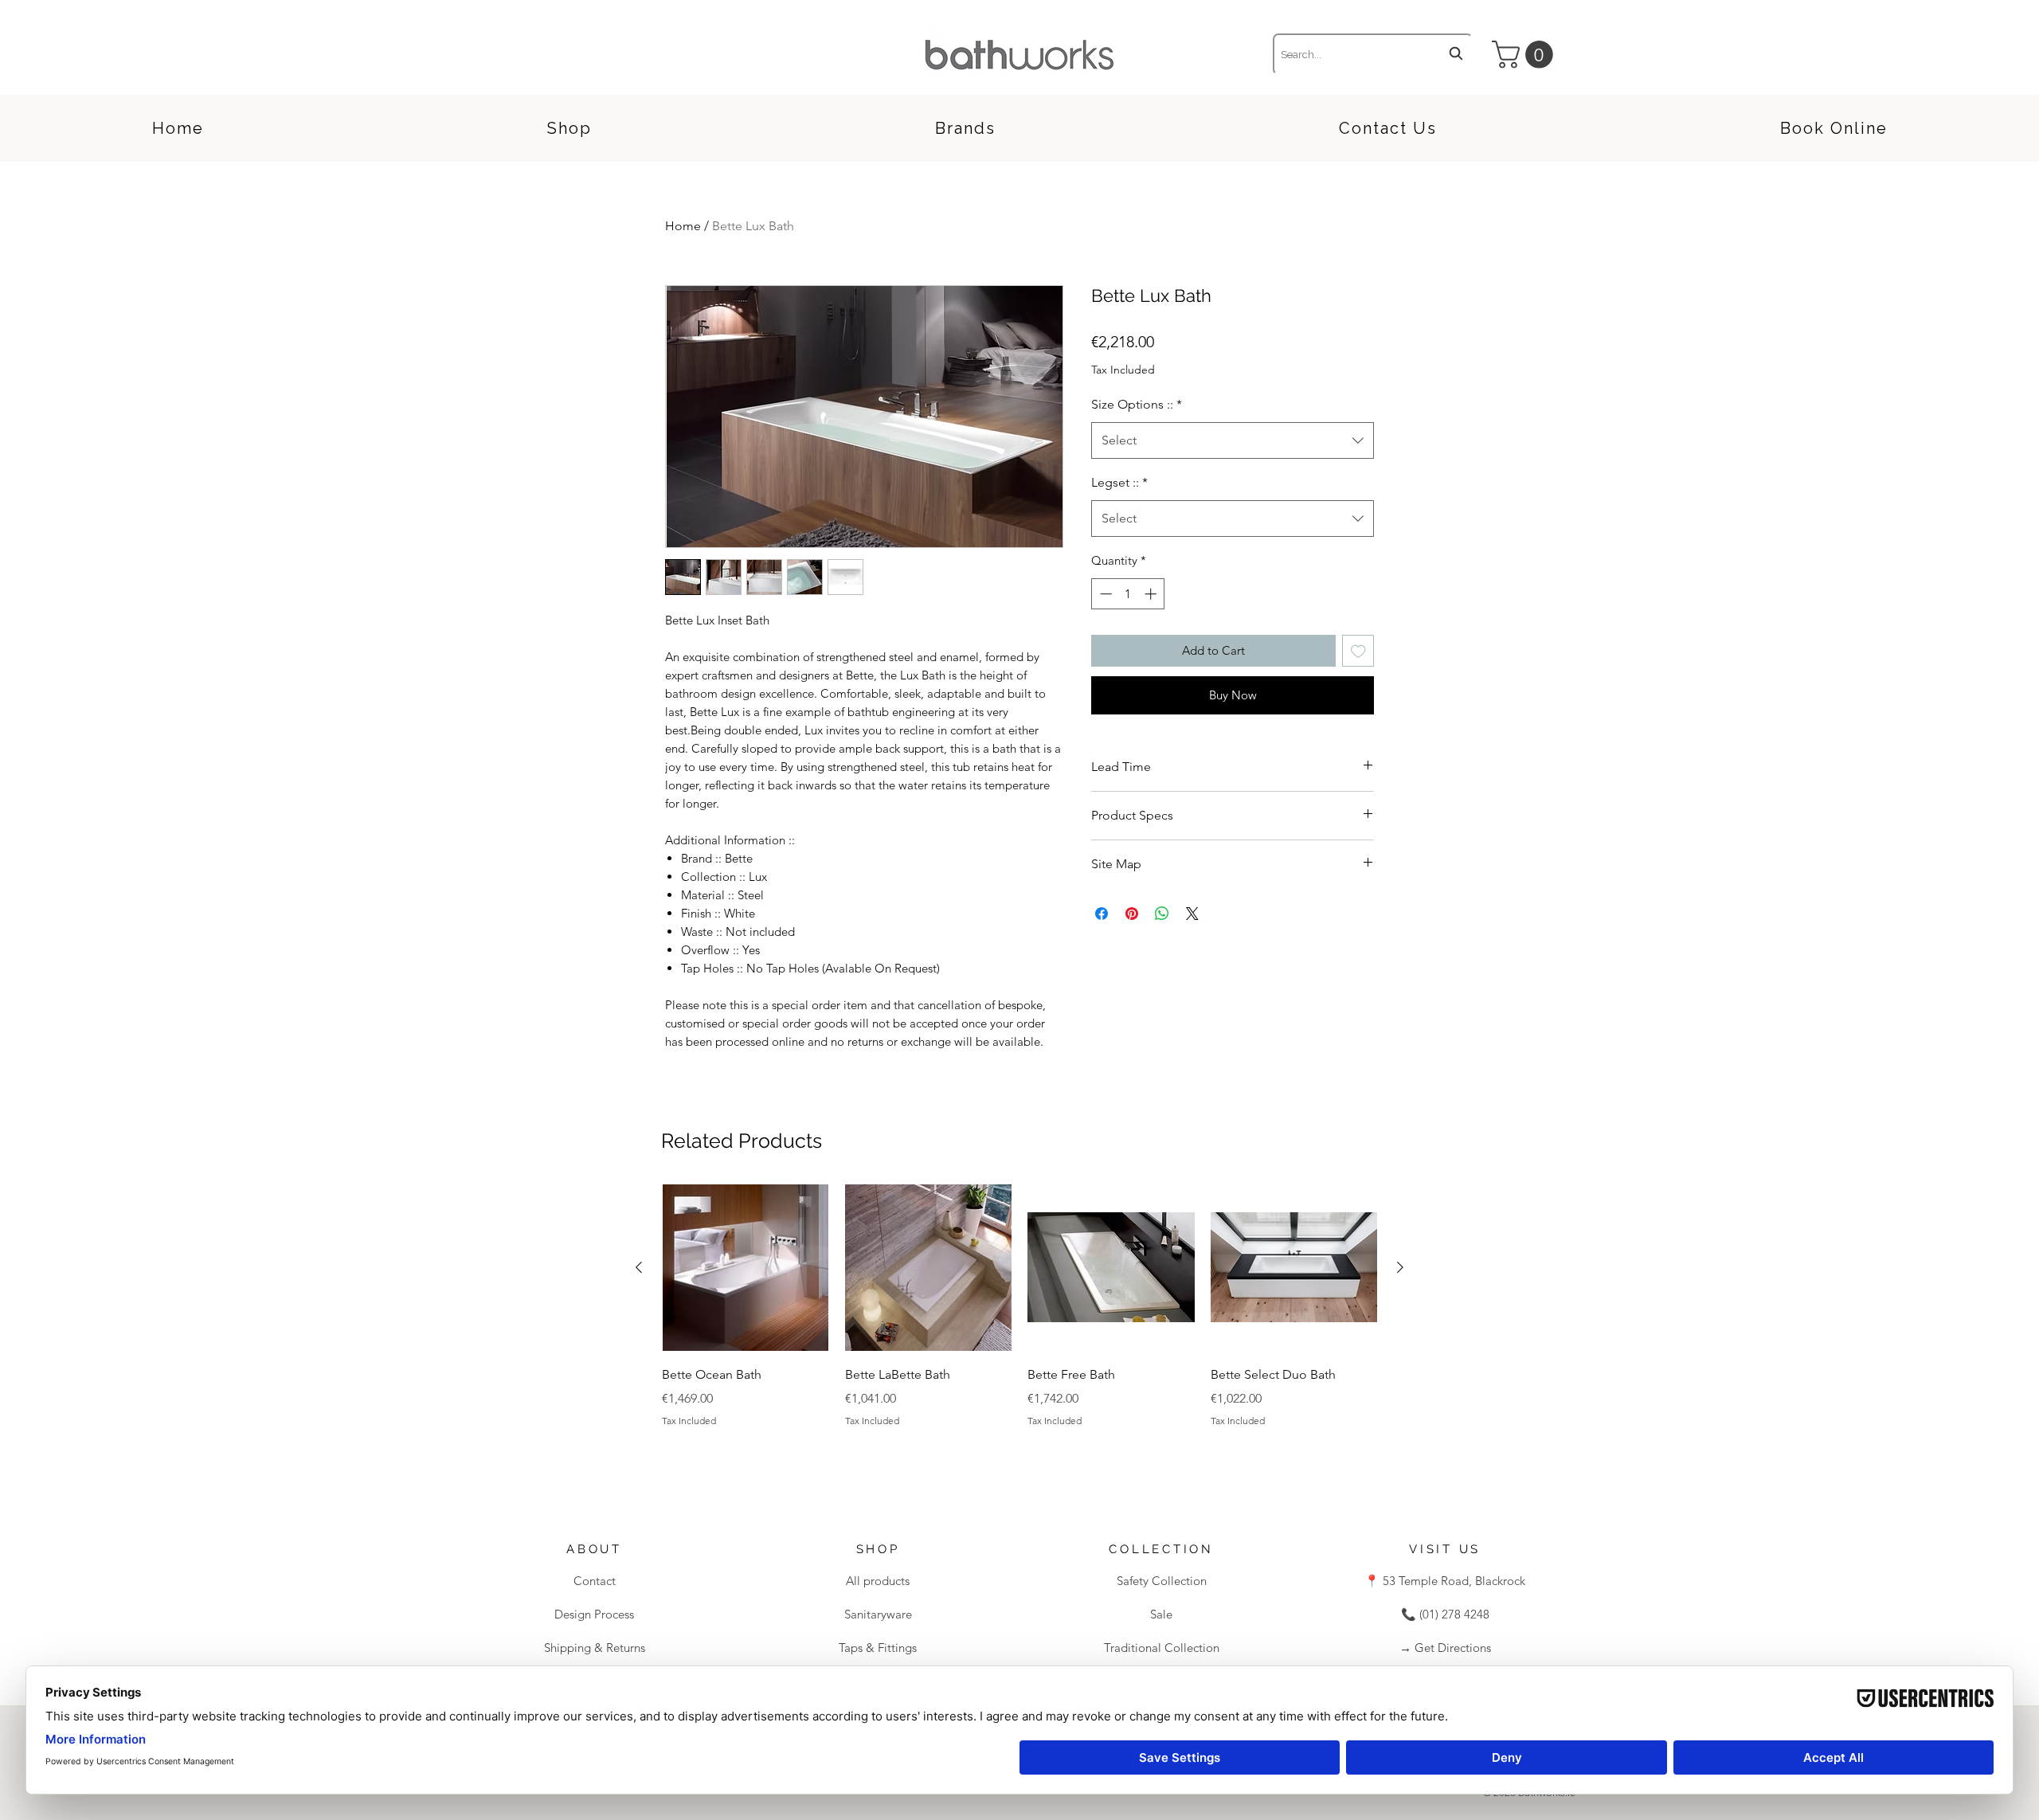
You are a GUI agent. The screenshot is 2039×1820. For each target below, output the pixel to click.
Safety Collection (1162, 1581)
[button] (1526, 55)
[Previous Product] (639, 1267)
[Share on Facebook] (1102, 914)
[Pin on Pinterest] (1132, 914)
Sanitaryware (878, 1614)
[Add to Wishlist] (1358, 651)
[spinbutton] (1128, 594)
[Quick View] (746, 1268)
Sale (1161, 1614)
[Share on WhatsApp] (1162, 914)
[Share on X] (1192, 914)
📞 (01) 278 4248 (1445, 1614)
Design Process (594, 1614)
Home (683, 226)
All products (878, 1581)
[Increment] (1152, 594)
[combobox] (1373, 54)
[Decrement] (1104, 594)
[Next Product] (1400, 1267)
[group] (1019, 1329)
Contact (595, 1581)
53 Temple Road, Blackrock (1452, 1581)
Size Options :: (1137, 404)
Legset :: (1119, 482)
